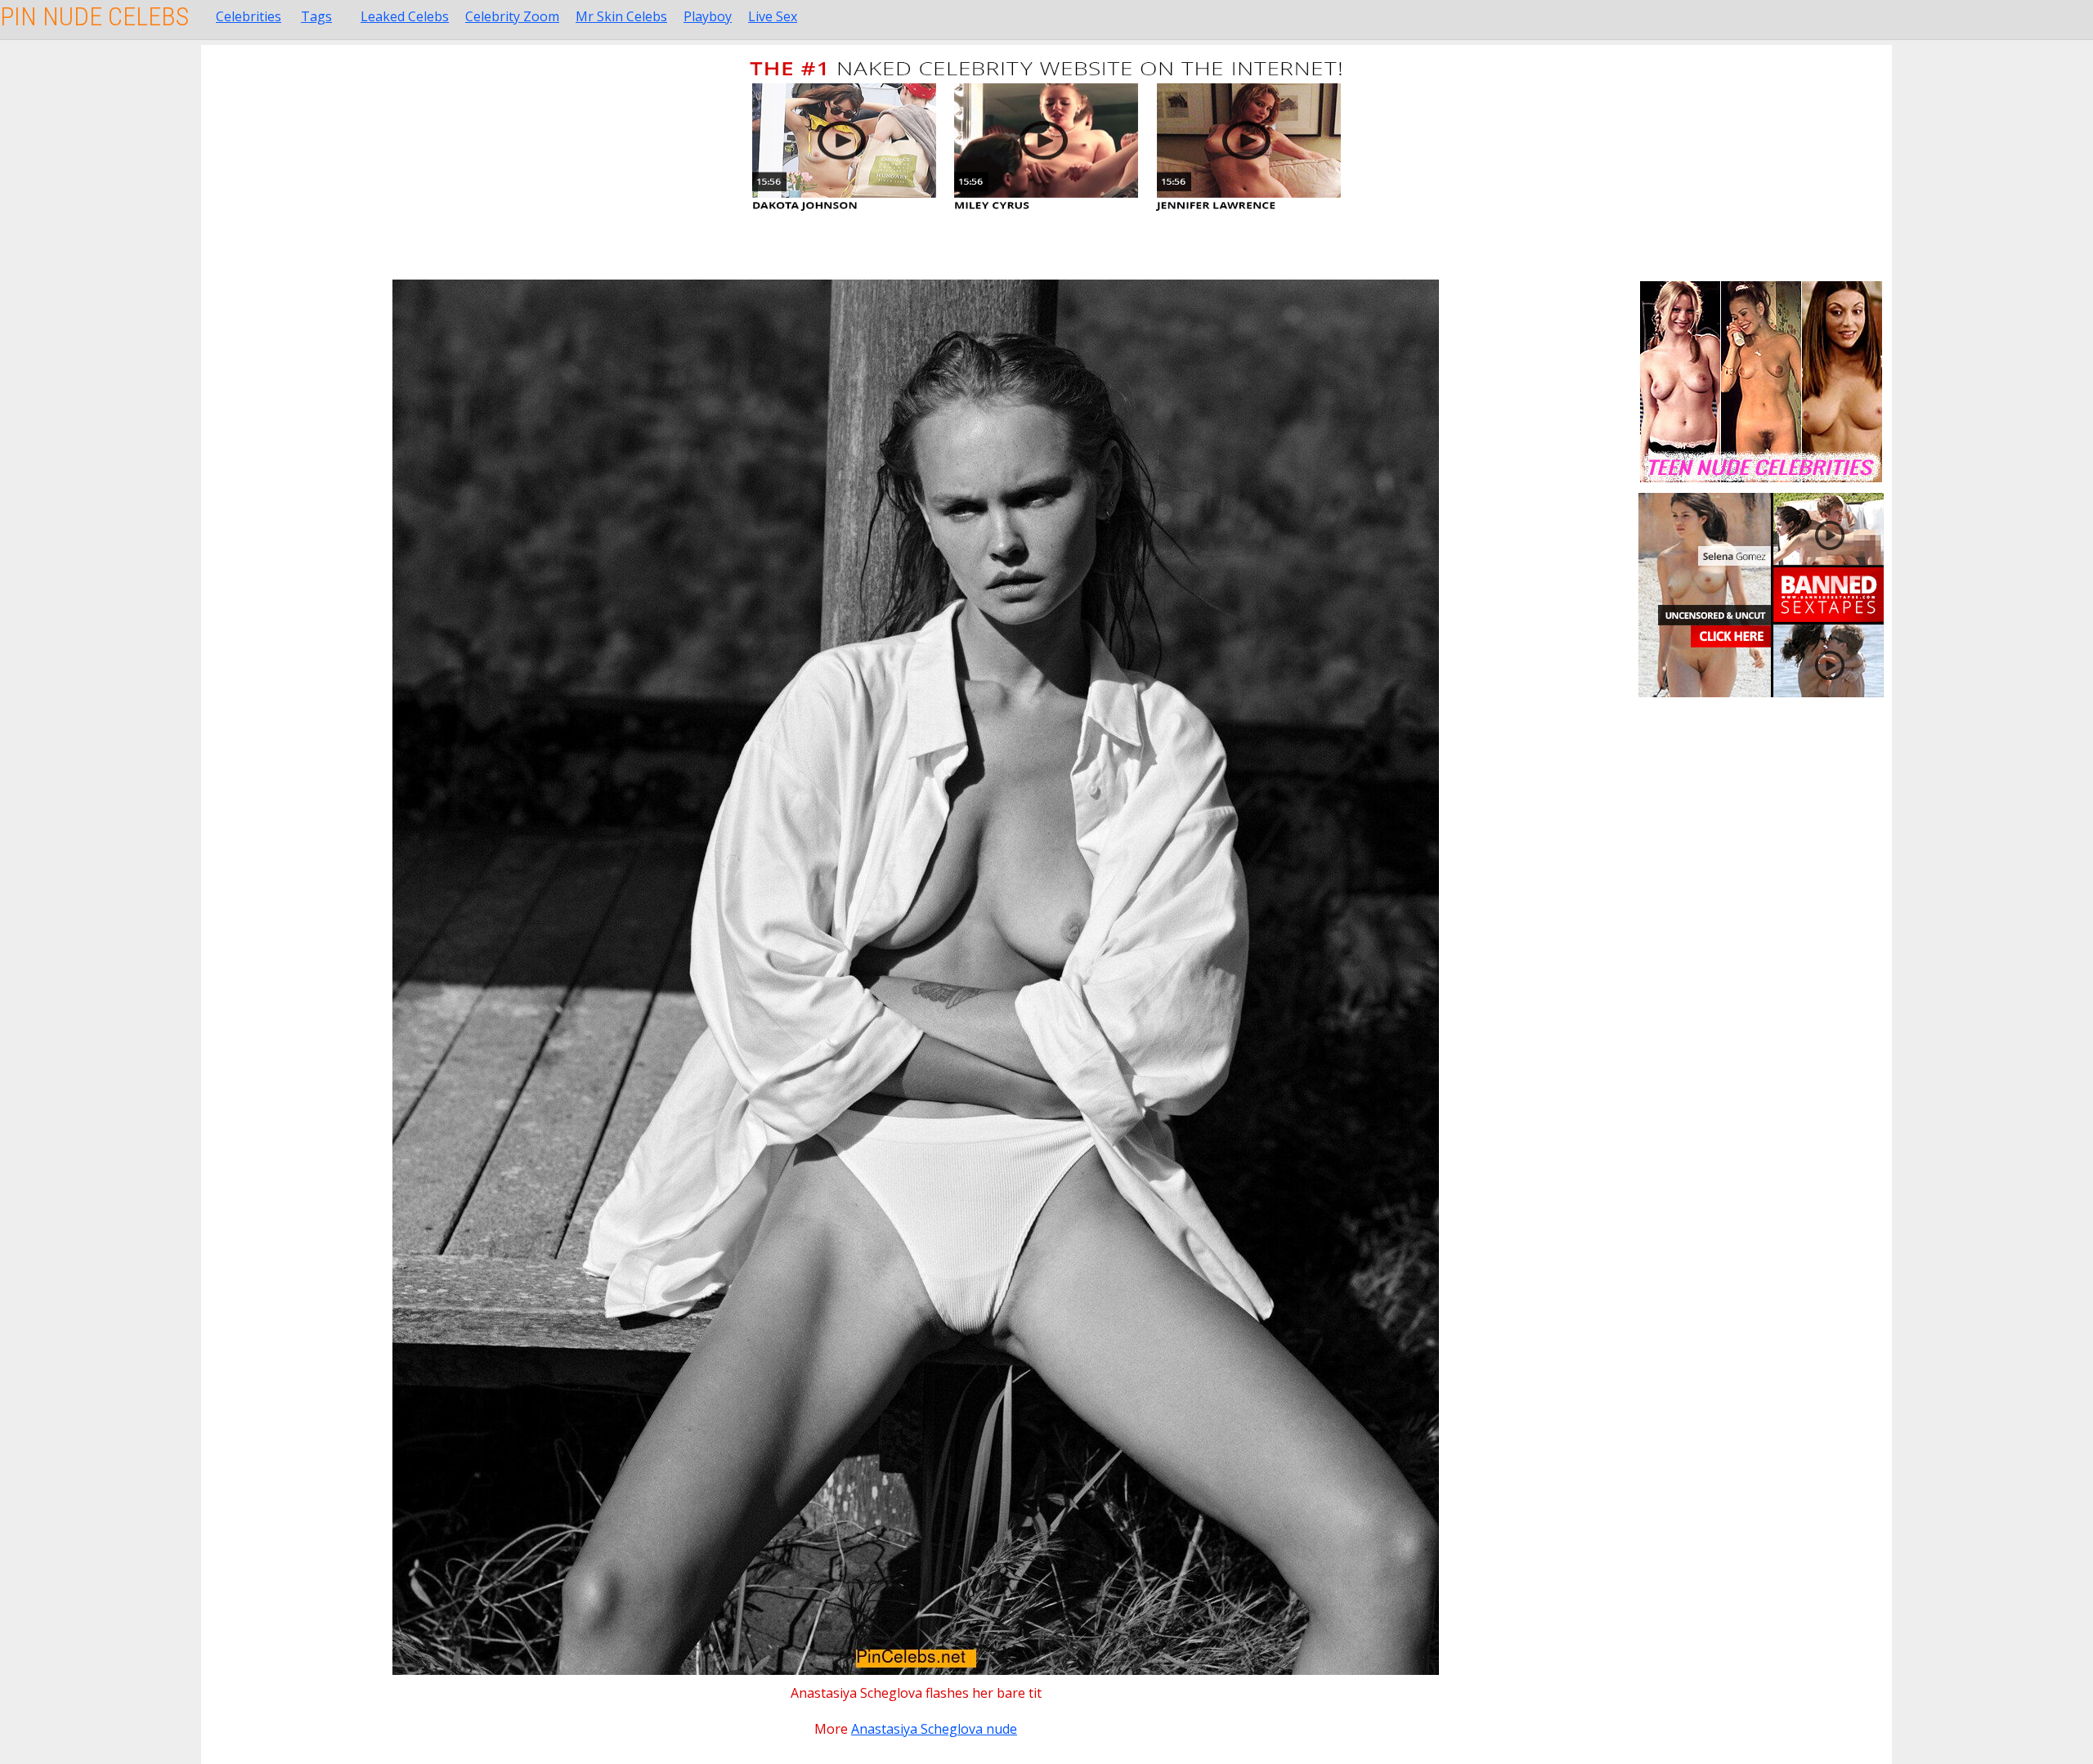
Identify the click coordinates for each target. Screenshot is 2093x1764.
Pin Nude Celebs (94, 16)
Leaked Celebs (405, 16)
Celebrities (249, 16)
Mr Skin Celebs (621, 16)
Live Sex (773, 16)
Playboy (708, 16)
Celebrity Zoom (512, 16)
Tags (316, 16)
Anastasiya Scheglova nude (934, 1729)
